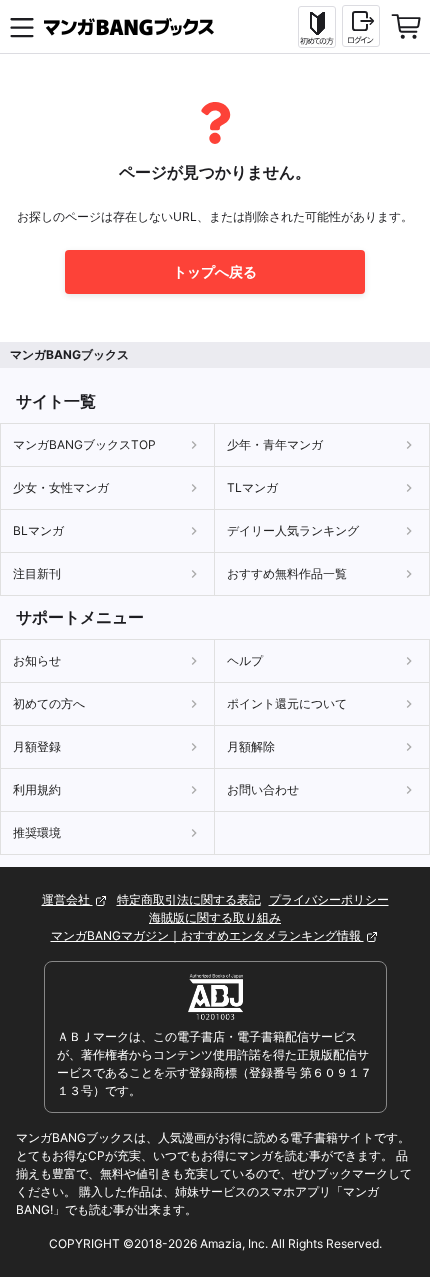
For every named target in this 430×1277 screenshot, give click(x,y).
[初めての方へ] (317, 27)
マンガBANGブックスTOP (84, 444)
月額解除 (251, 746)
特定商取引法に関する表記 (189, 899)
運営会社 (67, 899)
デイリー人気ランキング (293, 530)
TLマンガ (252, 487)
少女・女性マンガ (61, 487)
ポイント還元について (287, 703)
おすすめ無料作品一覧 (287, 573)
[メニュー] (22, 27)
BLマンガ (38, 530)
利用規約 (37, 789)
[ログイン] (361, 26)
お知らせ (37, 660)
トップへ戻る (215, 271)
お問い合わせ (263, 789)
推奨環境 (37, 832)
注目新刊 (37, 573)
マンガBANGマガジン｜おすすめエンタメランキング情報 (207, 935)
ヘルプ (245, 660)
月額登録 (37, 746)
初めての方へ (49, 703)
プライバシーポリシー (329, 899)
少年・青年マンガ (275, 444)
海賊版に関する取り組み (215, 917)
